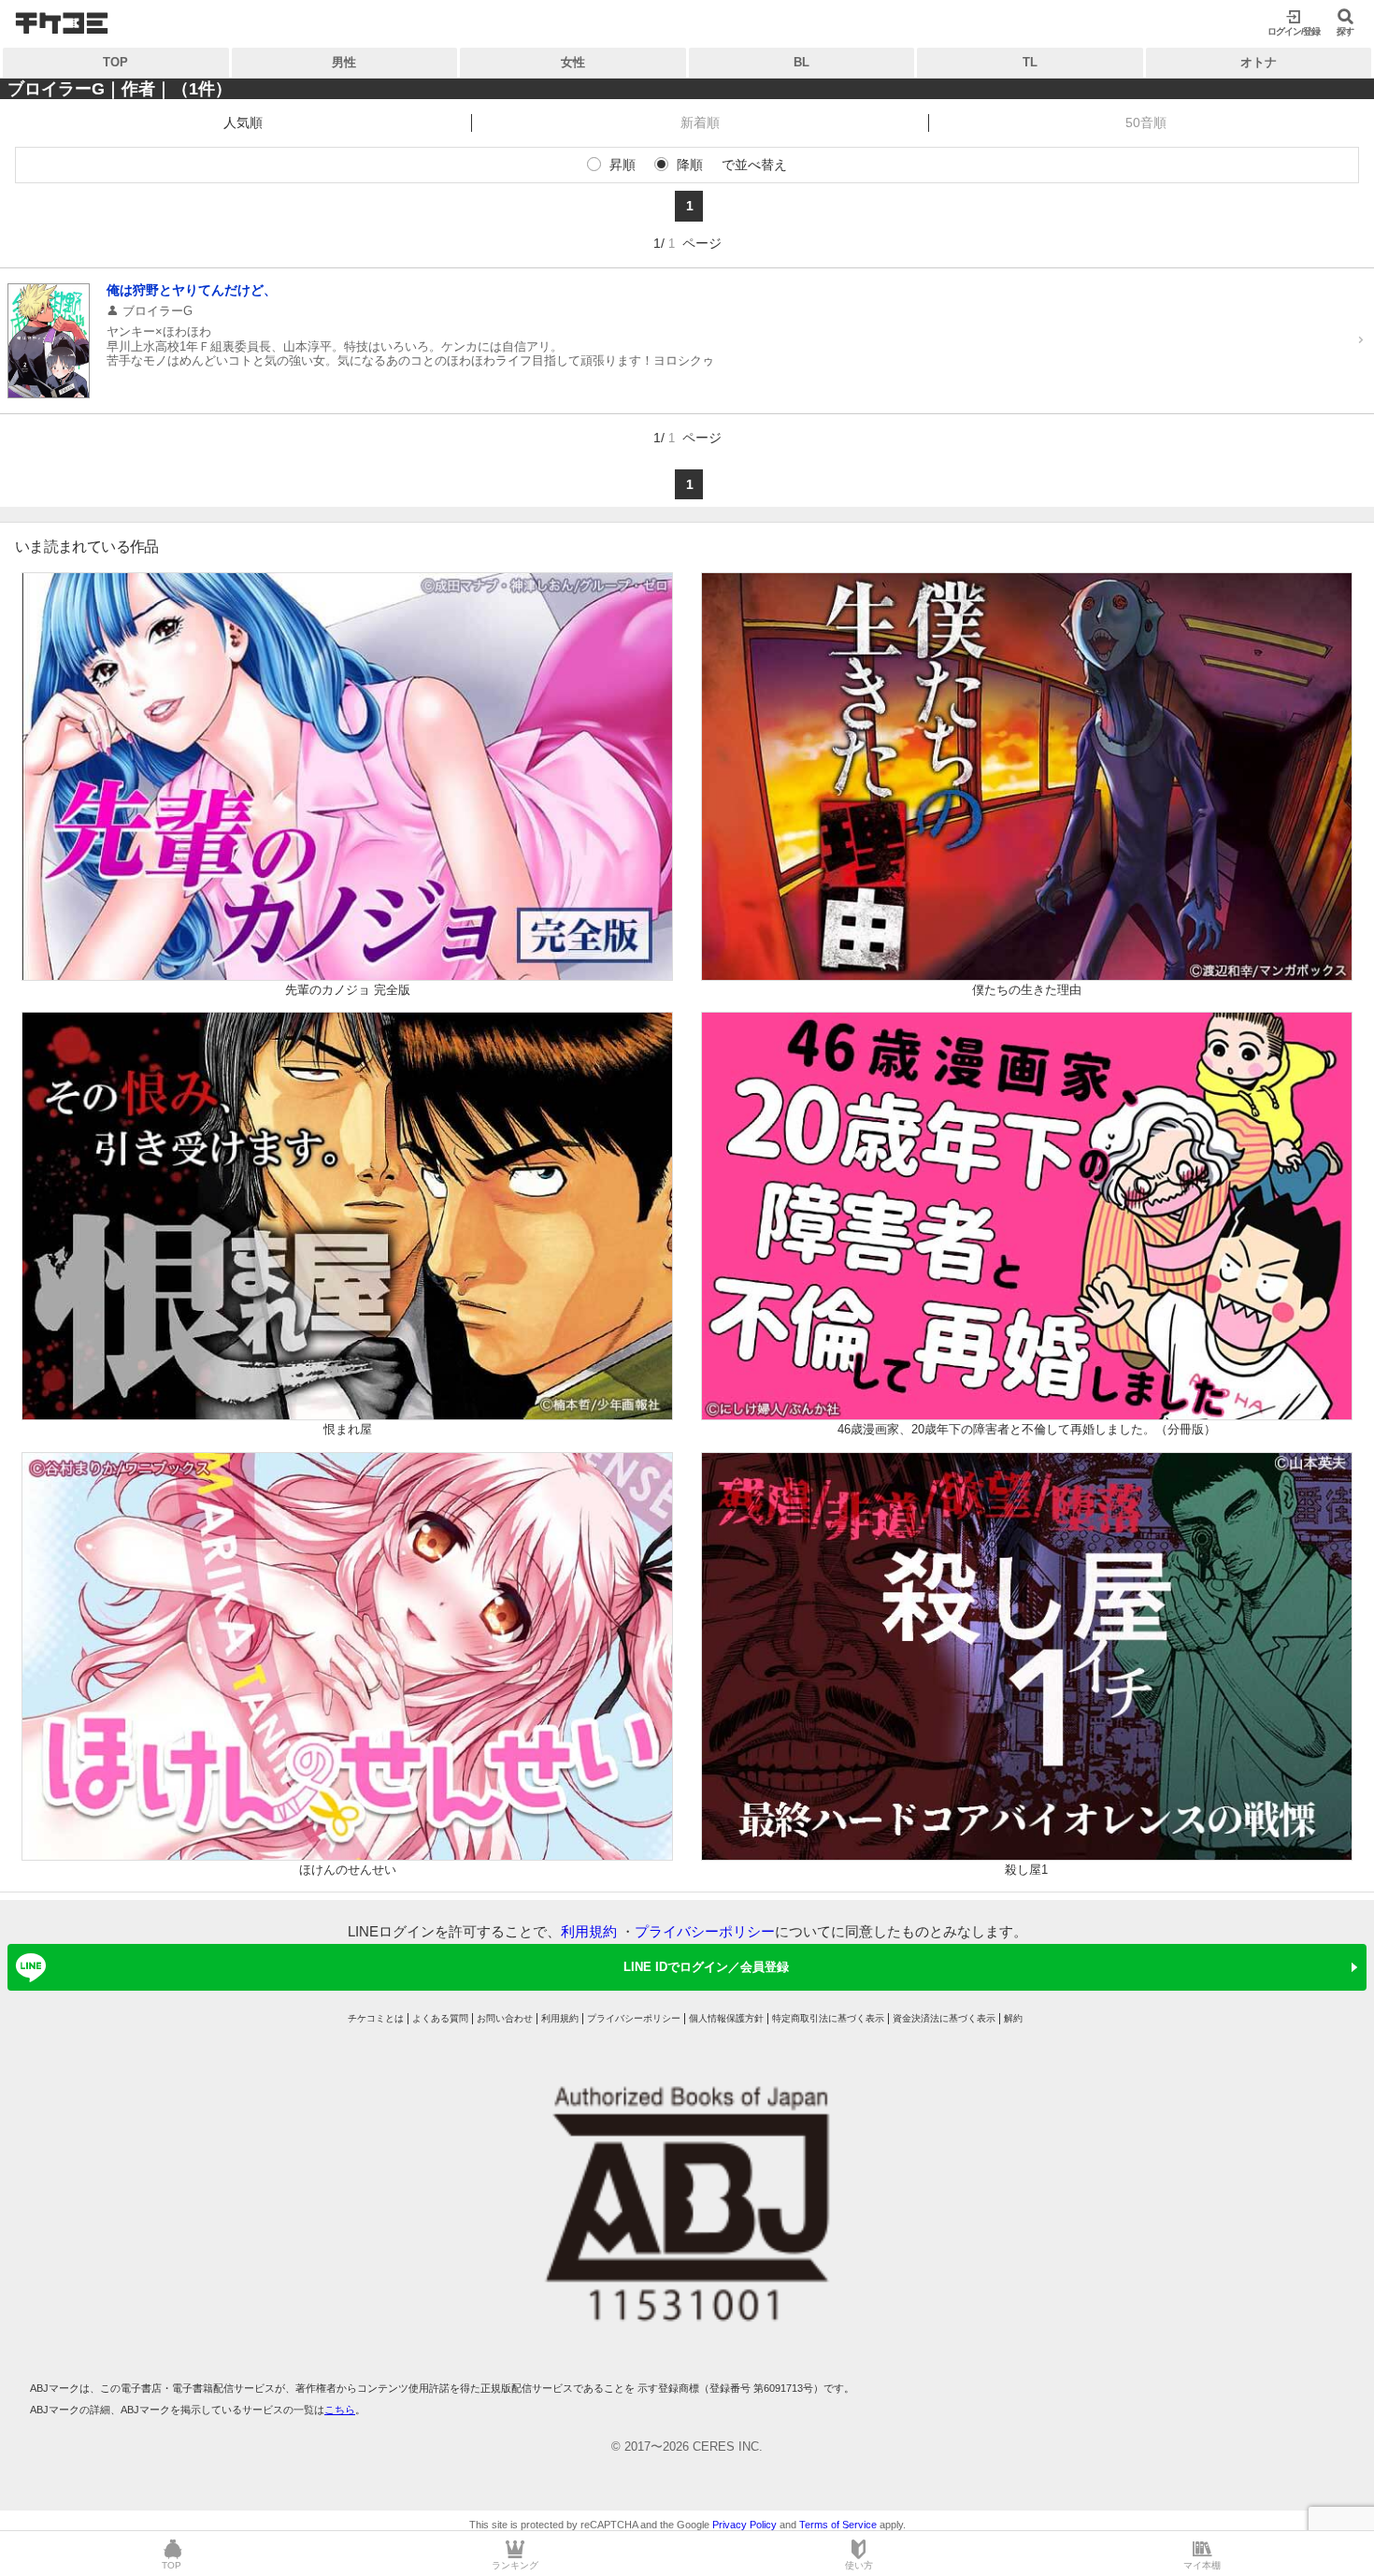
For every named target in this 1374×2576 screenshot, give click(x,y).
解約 (1013, 2018)
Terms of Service (838, 2525)
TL (1030, 62)
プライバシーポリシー (705, 1931)
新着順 (700, 122)
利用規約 (589, 1931)
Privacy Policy (744, 2525)
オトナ (1259, 62)
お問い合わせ (505, 2018)
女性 (573, 62)
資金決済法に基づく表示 (944, 2018)
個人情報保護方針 (726, 2018)
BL (801, 62)
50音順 (1146, 122)
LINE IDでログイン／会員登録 (706, 1967)
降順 (690, 165)
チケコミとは (376, 2018)
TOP (115, 62)
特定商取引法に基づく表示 (828, 2018)
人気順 (243, 122)
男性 (344, 62)
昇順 (623, 165)
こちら (340, 2410)
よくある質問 (440, 2018)
